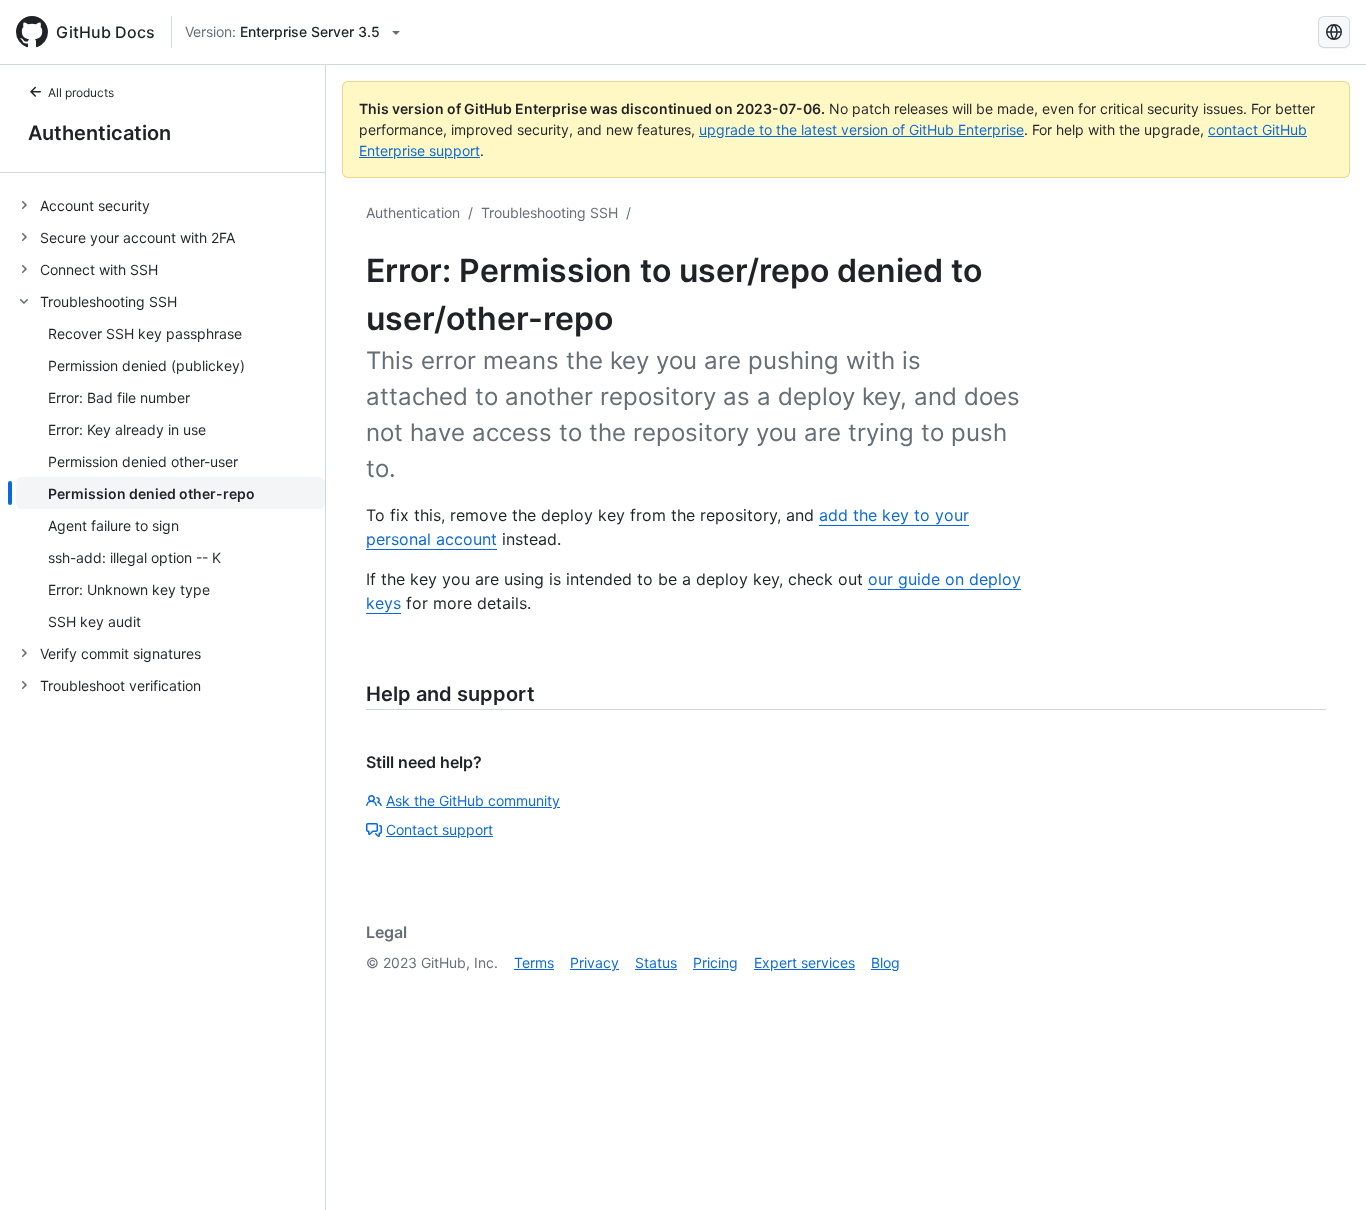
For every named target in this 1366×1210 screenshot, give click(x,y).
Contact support (439, 829)
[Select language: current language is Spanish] (1334, 32)
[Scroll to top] (1322, 1166)
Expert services (804, 962)
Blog (885, 962)
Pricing (715, 962)
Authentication (99, 133)
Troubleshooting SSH (549, 212)
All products (81, 92)
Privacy (594, 962)
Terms (534, 962)
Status (656, 962)
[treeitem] (170, 205)
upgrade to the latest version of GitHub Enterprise (861, 129)
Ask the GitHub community (473, 800)
